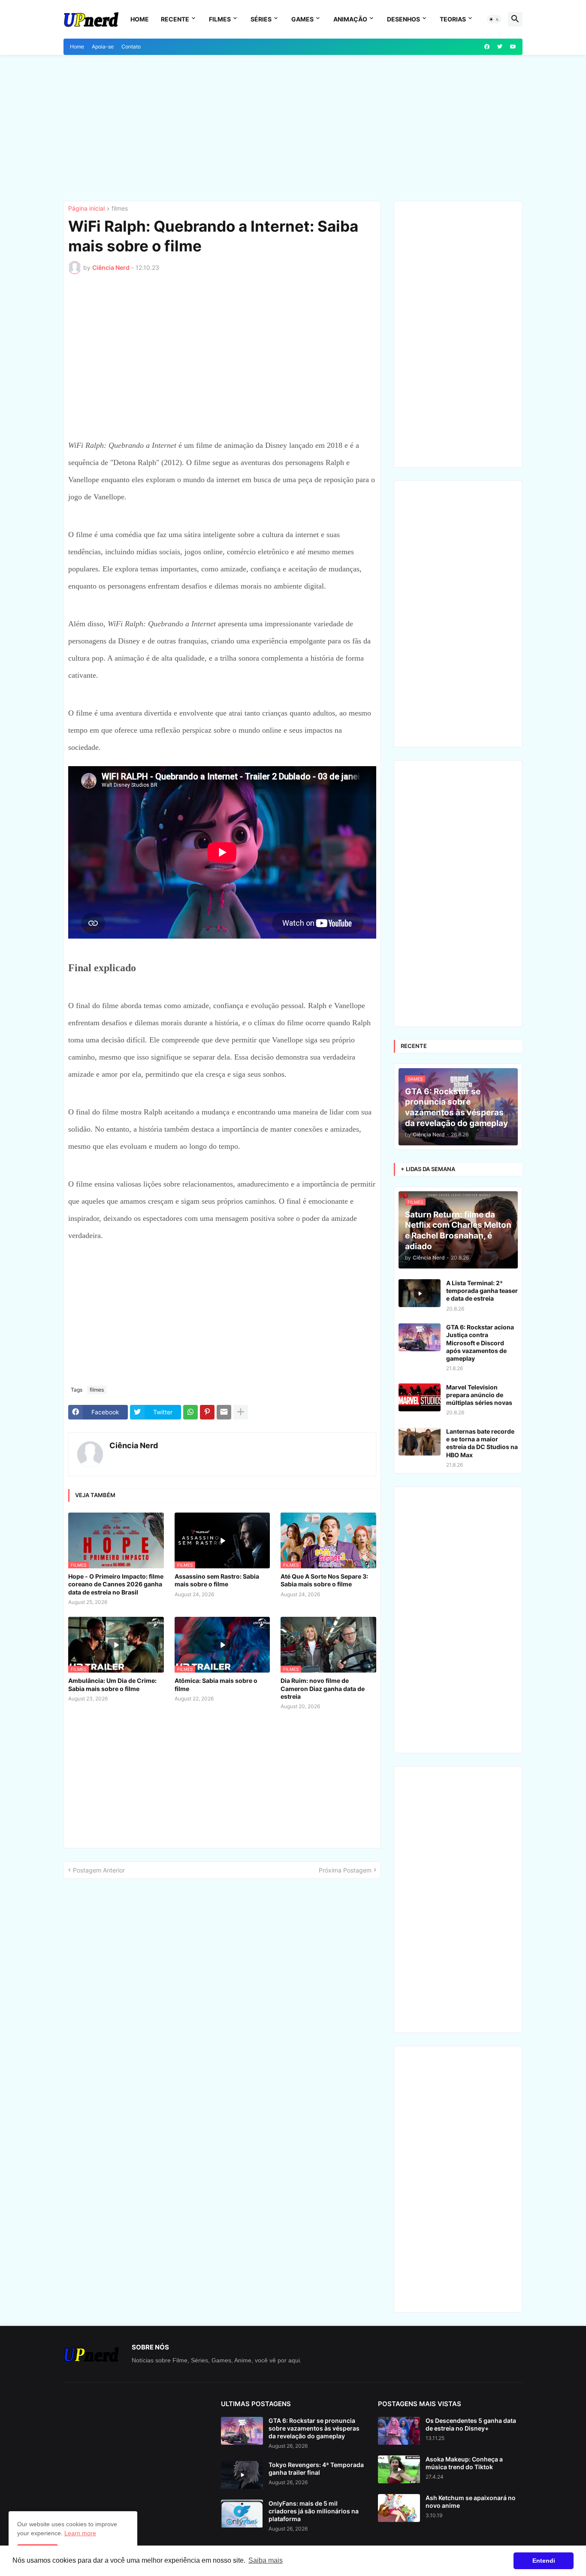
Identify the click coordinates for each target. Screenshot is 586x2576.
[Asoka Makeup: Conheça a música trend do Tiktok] (399, 2469)
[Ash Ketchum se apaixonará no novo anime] (399, 2508)
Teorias (453, 19)
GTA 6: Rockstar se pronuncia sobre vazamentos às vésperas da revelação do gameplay (314, 2428)
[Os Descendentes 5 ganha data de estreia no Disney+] (399, 2431)
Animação (350, 19)
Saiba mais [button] (266, 2560)
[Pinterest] (207, 1412)
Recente (175, 19)
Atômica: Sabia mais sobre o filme (216, 1684)
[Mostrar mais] (241, 1412)
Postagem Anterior (99, 1870)
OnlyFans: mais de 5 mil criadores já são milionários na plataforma (314, 2511)
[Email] (224, 1412)
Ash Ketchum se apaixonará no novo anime (471, 2502)
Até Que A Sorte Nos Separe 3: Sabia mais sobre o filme (324, 1580)
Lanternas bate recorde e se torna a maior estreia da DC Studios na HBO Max (482, 1443)
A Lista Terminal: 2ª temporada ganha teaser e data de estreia (482, 1291)
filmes (120, 209)
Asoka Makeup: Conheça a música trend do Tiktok (464, 2463)
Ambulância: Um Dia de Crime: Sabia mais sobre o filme (112, 1684)
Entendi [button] (544, 2561)
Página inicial (86, 209)
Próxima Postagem (345, 1870)
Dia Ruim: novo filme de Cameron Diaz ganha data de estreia (323, 1688)
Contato (131, 47)
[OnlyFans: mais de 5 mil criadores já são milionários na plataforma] (242, 2514)
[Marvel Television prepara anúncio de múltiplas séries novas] (420, 1397)
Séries (261, 19)
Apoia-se (103, 47)
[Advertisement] (293, 128)
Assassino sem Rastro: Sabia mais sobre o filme (217, 1580)
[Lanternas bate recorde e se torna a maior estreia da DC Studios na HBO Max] (420, 1442)
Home (140, 19)
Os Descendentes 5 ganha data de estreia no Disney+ (471, 2424)
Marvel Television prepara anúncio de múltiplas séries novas (479, 1395)
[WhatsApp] (190, 1412)
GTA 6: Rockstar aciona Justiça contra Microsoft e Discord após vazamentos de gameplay (480, 1343)
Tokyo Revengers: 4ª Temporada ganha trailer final (316, 2469)
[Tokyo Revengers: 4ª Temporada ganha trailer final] (242, 2475)
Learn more (80, 2533)
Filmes (220, 19)
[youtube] (513, 47)
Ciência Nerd (134, 1445)
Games (302, 19)
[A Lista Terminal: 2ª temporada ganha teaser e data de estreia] (420, 1293)
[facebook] (487, 47)
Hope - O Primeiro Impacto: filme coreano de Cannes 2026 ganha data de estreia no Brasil (116, 1584)
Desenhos (403, 19)
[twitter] (500, 47)
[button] (494, 19)
